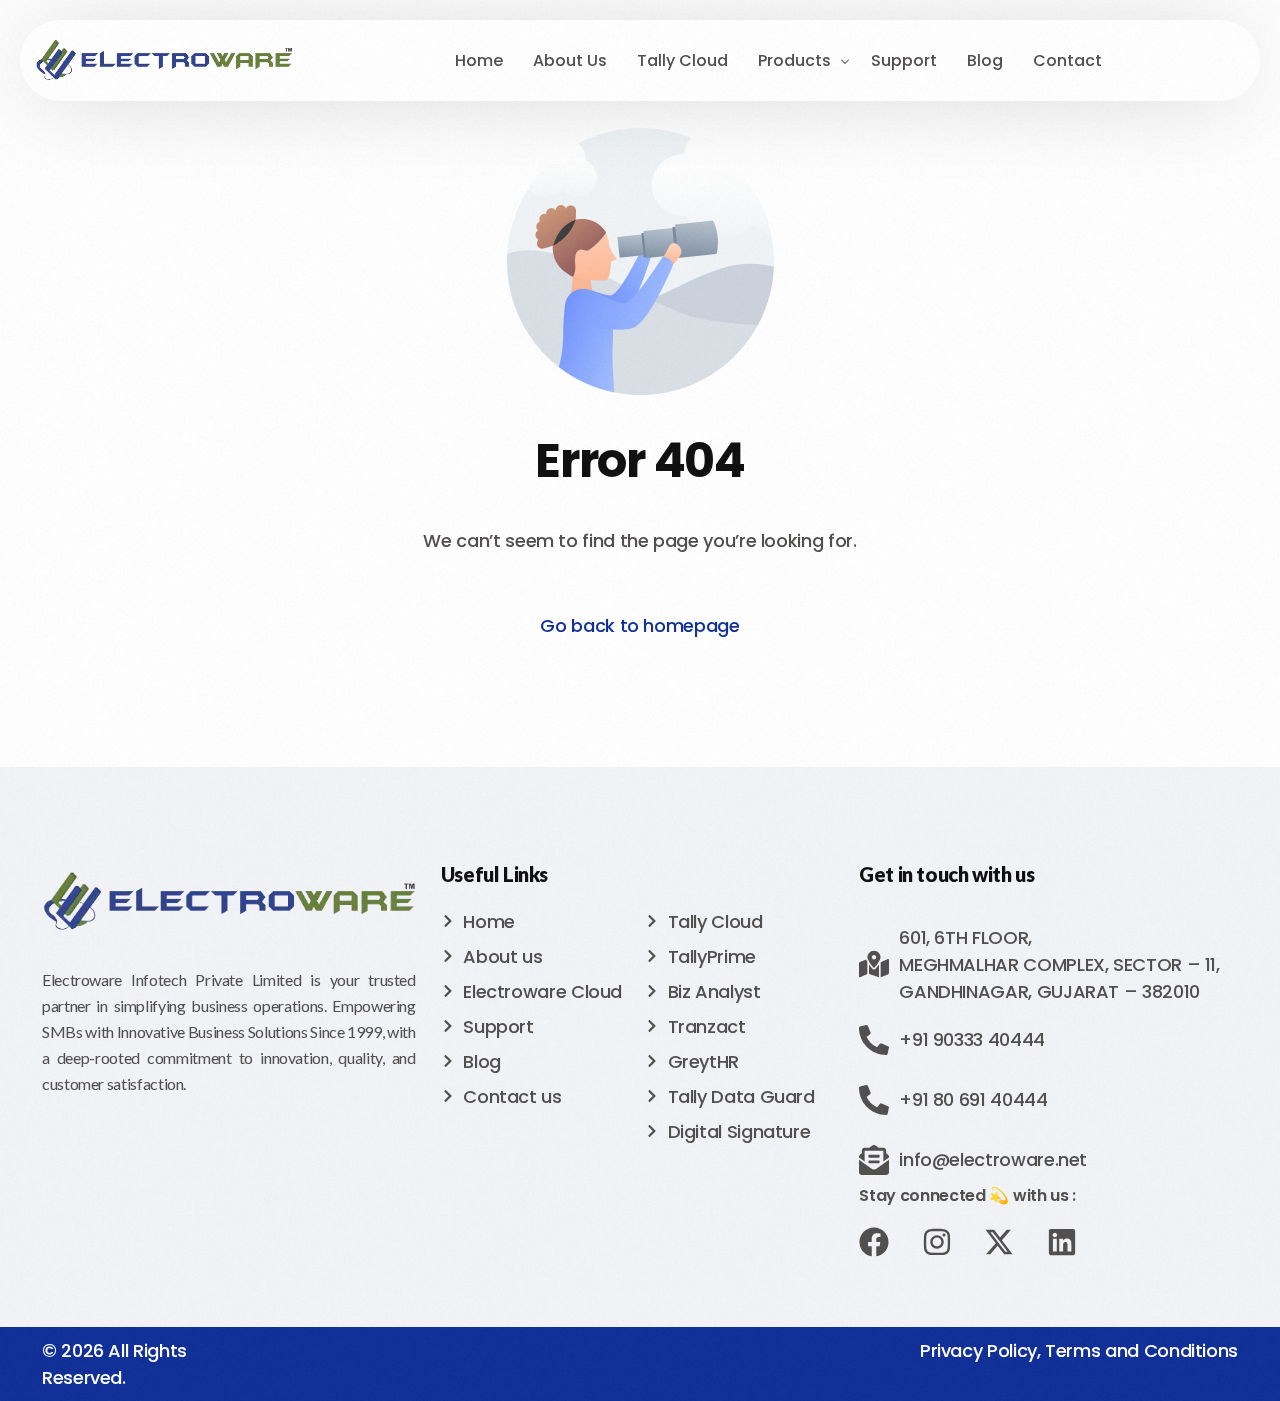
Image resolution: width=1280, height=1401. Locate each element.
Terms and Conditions (1141, 1350)
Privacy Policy (978, 1350)
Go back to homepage (639, 625)
